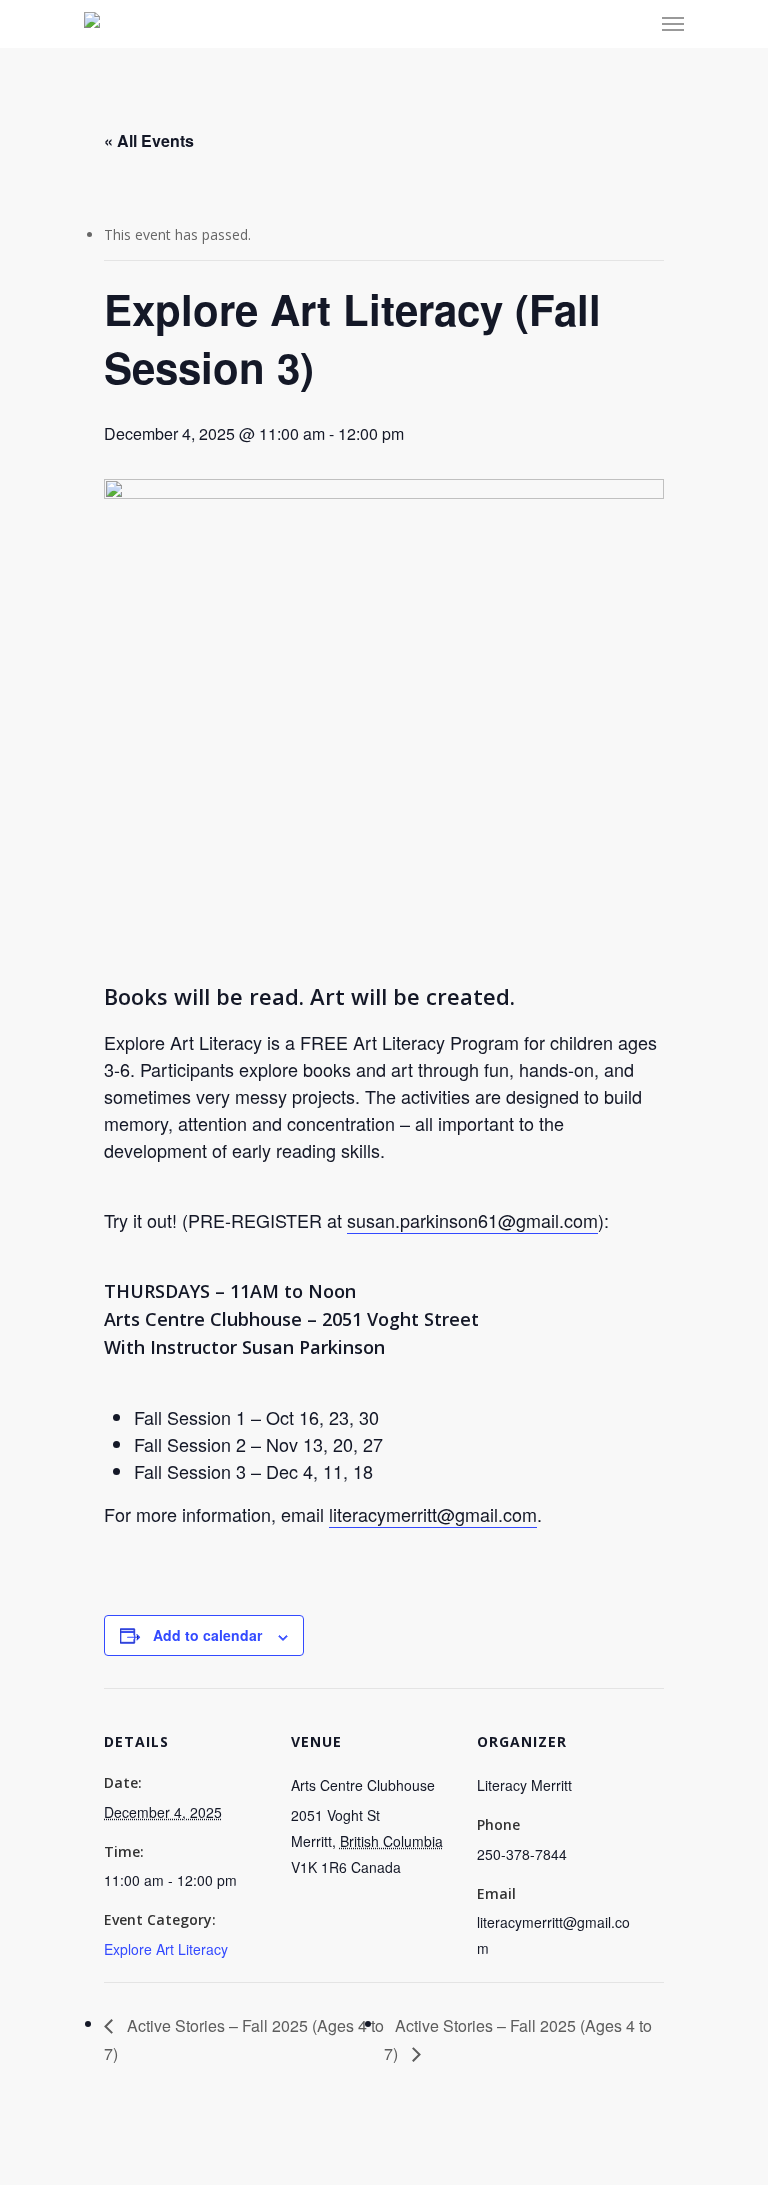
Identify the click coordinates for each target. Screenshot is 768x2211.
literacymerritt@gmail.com (433, 1514)
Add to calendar (207, 1635)
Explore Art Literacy (166, 1949)
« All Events (149, 140)
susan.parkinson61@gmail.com (472, 1220)
